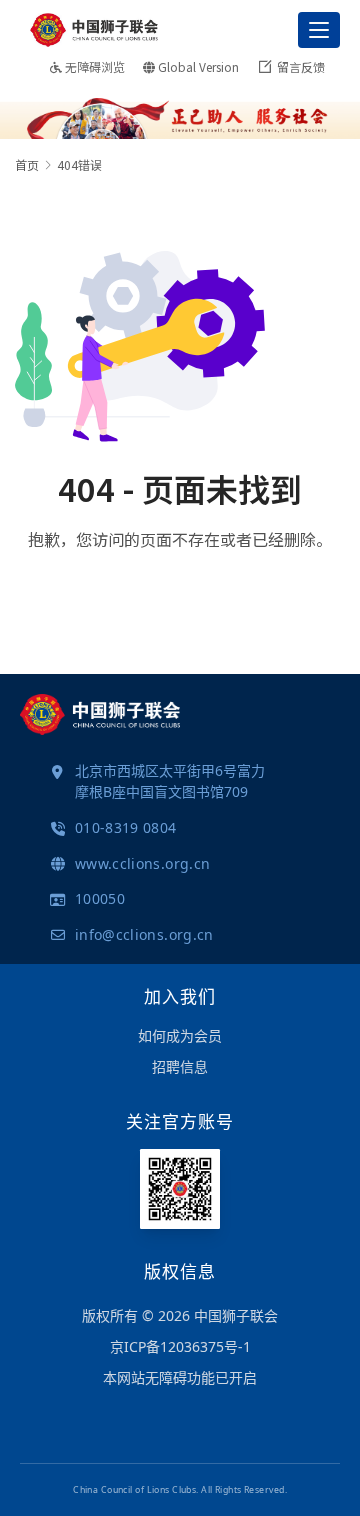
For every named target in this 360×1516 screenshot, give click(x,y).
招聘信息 (180, 1066)
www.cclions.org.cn (142, 863)
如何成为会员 (180, 1035)
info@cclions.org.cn (144, 934)
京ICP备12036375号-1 (180, 1346)
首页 (27, 164)
